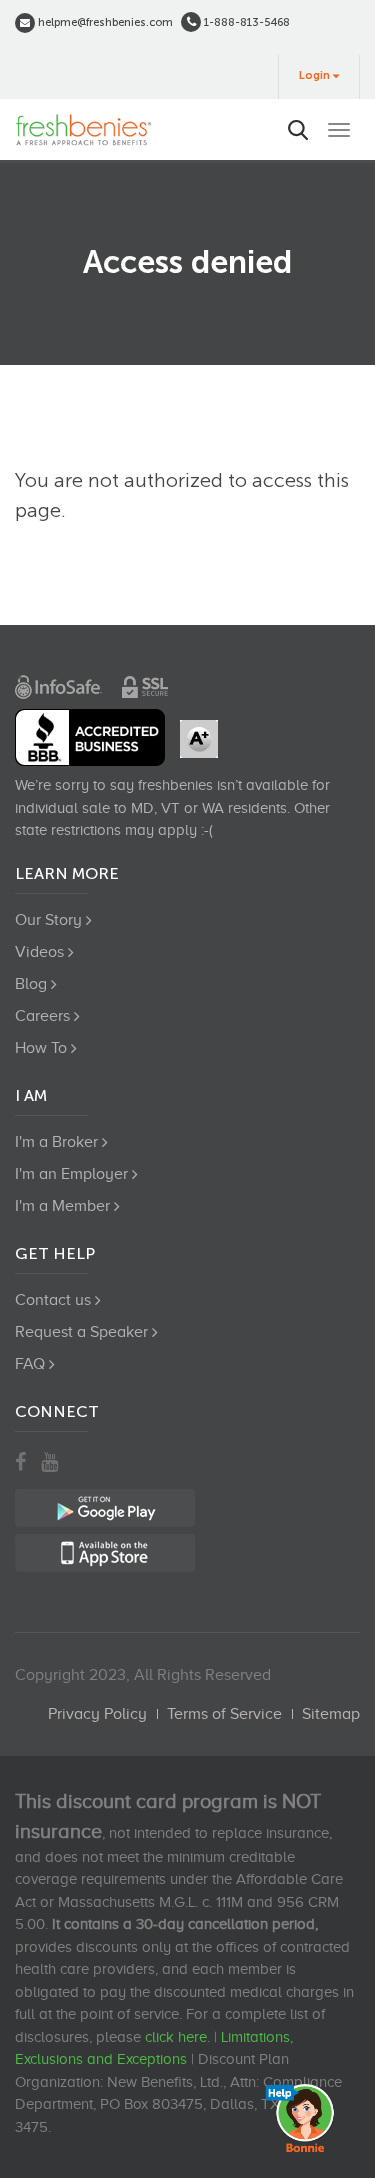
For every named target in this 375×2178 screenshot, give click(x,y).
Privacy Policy (97, 1714)
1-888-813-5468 (245, 22)
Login (314, 75)
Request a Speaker (81, 1332)
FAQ (30, 1364)
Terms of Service (224, 1714)
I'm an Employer (71, 1174)
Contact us (53, 1300)
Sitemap (331, 1714)
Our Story (48, 920)
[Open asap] (305, 2118)
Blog (31, 984)
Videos (39, 952)
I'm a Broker (56, 1142)
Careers (42, 1016)
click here (176, 2037)
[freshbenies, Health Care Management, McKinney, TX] (90, 737)
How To (41, 1048)
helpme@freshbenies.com (104, 22)
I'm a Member (62, 1206)
